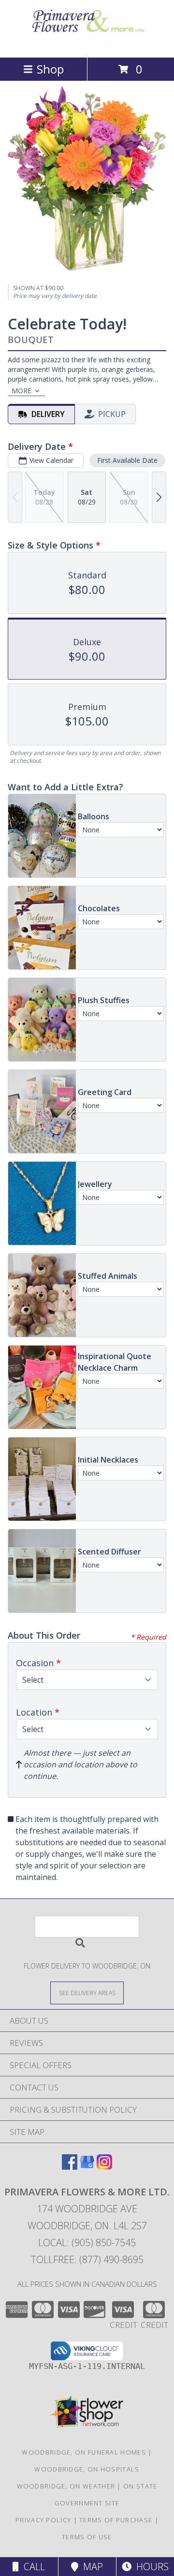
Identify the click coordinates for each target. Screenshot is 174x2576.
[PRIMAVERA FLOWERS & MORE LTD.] (87, 43)
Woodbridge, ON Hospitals (87, 2469)
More (22, 391)
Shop (50, 69)
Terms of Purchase (116, 2520)
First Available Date (127, 460)
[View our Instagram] (104, 2167)
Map (91, 2567)
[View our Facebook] (70, 2167)
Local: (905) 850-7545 (87, 2243)
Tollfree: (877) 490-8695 (87, 2259)
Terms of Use (87, 2537)
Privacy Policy (43, 2520)
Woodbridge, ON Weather (66, 2486)
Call (32, 2567)
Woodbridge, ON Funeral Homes (84, 2452)
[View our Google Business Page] (87, 2167)
